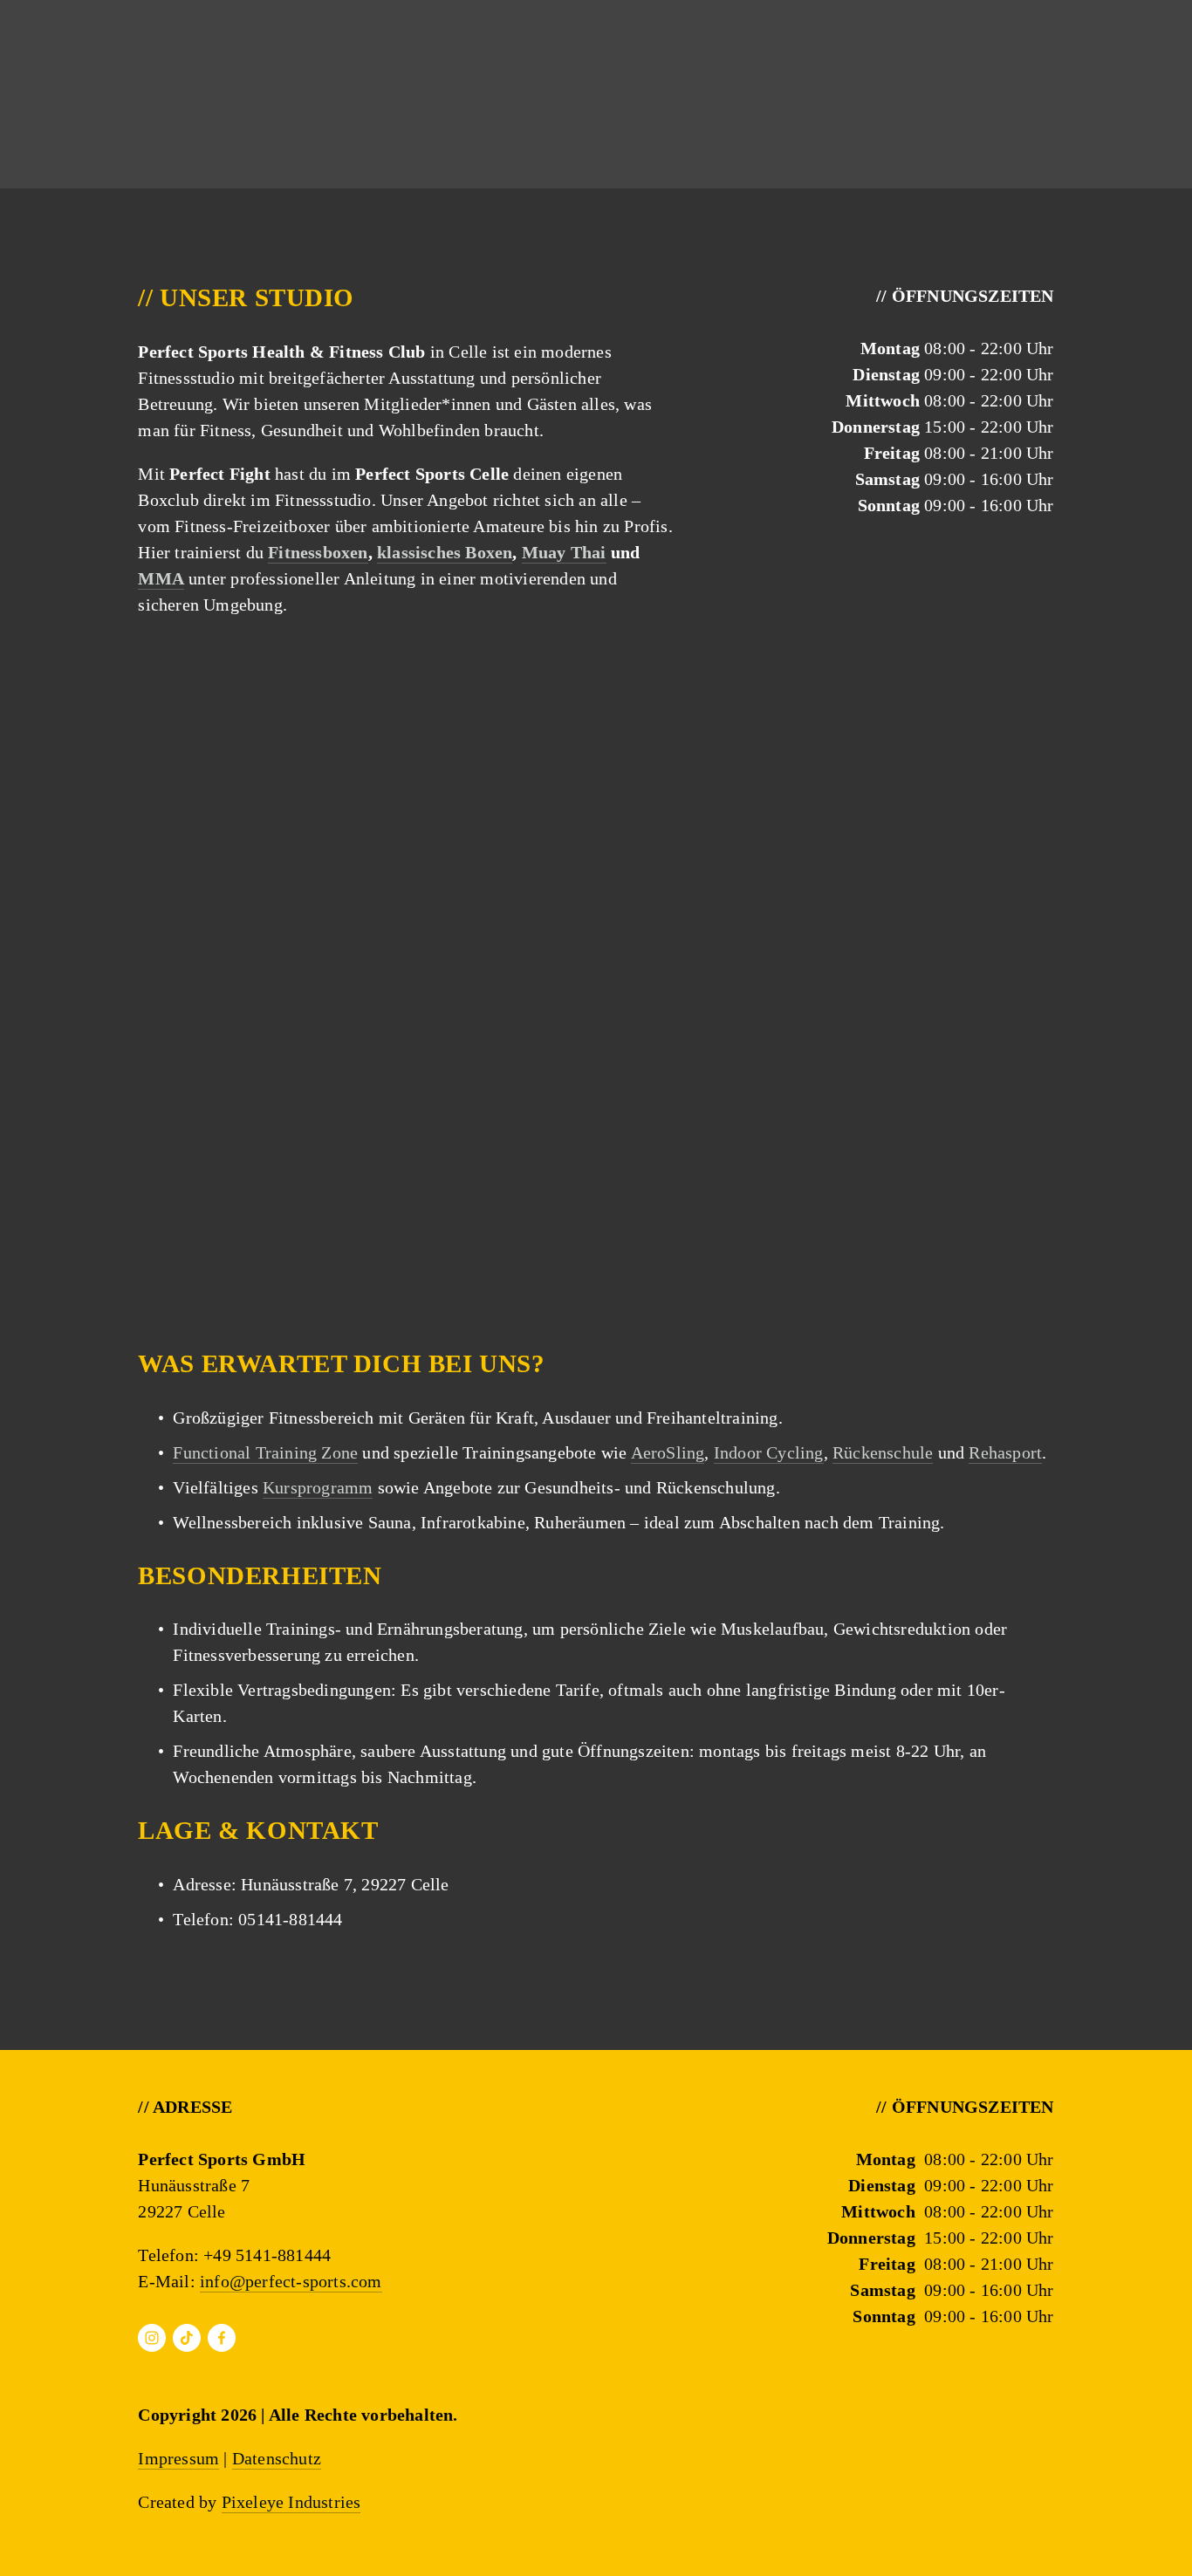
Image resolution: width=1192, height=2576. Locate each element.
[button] (252, 747)
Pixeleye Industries (291, 2502)
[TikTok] (187, 2338)
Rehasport (1005, 1452)
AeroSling (668, 1452)
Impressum (178, 2458)
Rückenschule (883, 1452)
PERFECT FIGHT (266, 72)
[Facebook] (222, 2338)
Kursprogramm (318, 1487)
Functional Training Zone (265, 1452)
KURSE (89, 72)
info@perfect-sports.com (291, 2281)
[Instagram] (152, 2338)
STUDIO (449, 72)
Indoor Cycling (769, 1452)
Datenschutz (277, 2458)
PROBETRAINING (1015, 72)
